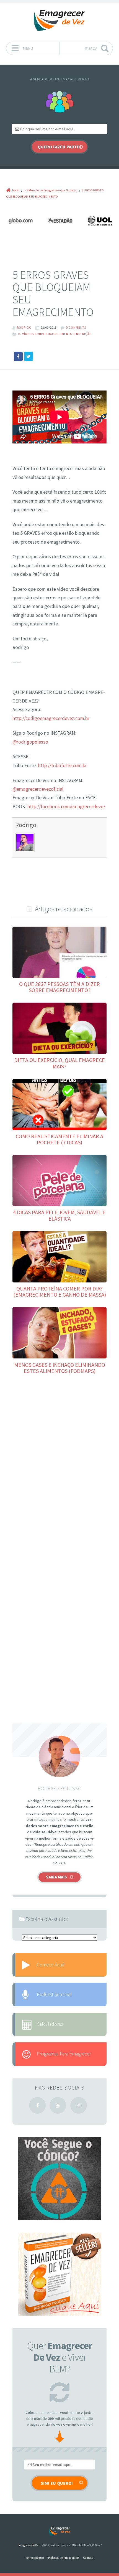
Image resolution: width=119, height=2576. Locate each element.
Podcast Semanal (54, 1994)
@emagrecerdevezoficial (38, 789)
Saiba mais (56, 1877)
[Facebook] (37, 2105)
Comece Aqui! (51, 1965)
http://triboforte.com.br (62, 765)
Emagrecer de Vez (29, 2545)
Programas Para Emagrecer (64, 2054)
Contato (88, 2558)
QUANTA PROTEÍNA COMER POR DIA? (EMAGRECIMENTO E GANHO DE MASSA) (60, 1291)
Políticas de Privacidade (63, 2558)
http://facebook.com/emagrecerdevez (66, 807)
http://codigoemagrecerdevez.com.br (51, 718)
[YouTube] (58, 2105)
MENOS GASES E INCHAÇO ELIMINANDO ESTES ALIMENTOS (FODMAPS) (60, 1368)
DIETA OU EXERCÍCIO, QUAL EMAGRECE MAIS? (59, 1063)
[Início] (59, 2531)
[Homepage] (59, 20)
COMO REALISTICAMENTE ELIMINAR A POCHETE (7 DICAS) (59, 1139)
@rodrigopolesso (30, 742)
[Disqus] (59, 1462)
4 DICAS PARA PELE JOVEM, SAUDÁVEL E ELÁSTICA (59, 1215)
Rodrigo (26, 825)
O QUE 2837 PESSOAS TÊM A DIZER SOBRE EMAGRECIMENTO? (59, 987)
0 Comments (76, 328)
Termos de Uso (35, 2558)
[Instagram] (79, 2105)
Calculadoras (50, 2024)
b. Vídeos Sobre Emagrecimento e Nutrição (55, 334)
